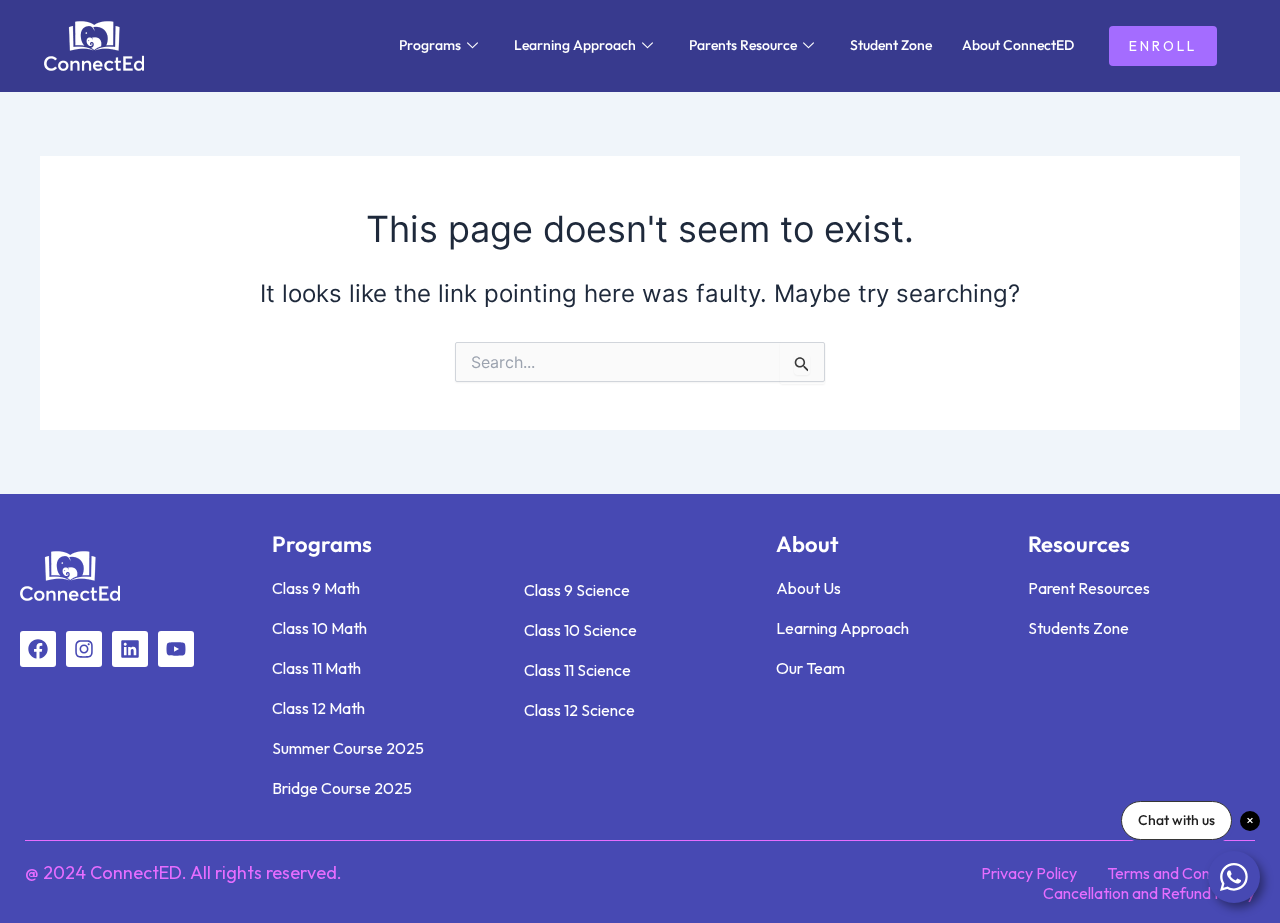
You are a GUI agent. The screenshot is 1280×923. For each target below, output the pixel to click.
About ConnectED (1018, 45)
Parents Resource (743, 45)
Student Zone (891, 45)
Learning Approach (575, 45)
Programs (430, 45)
